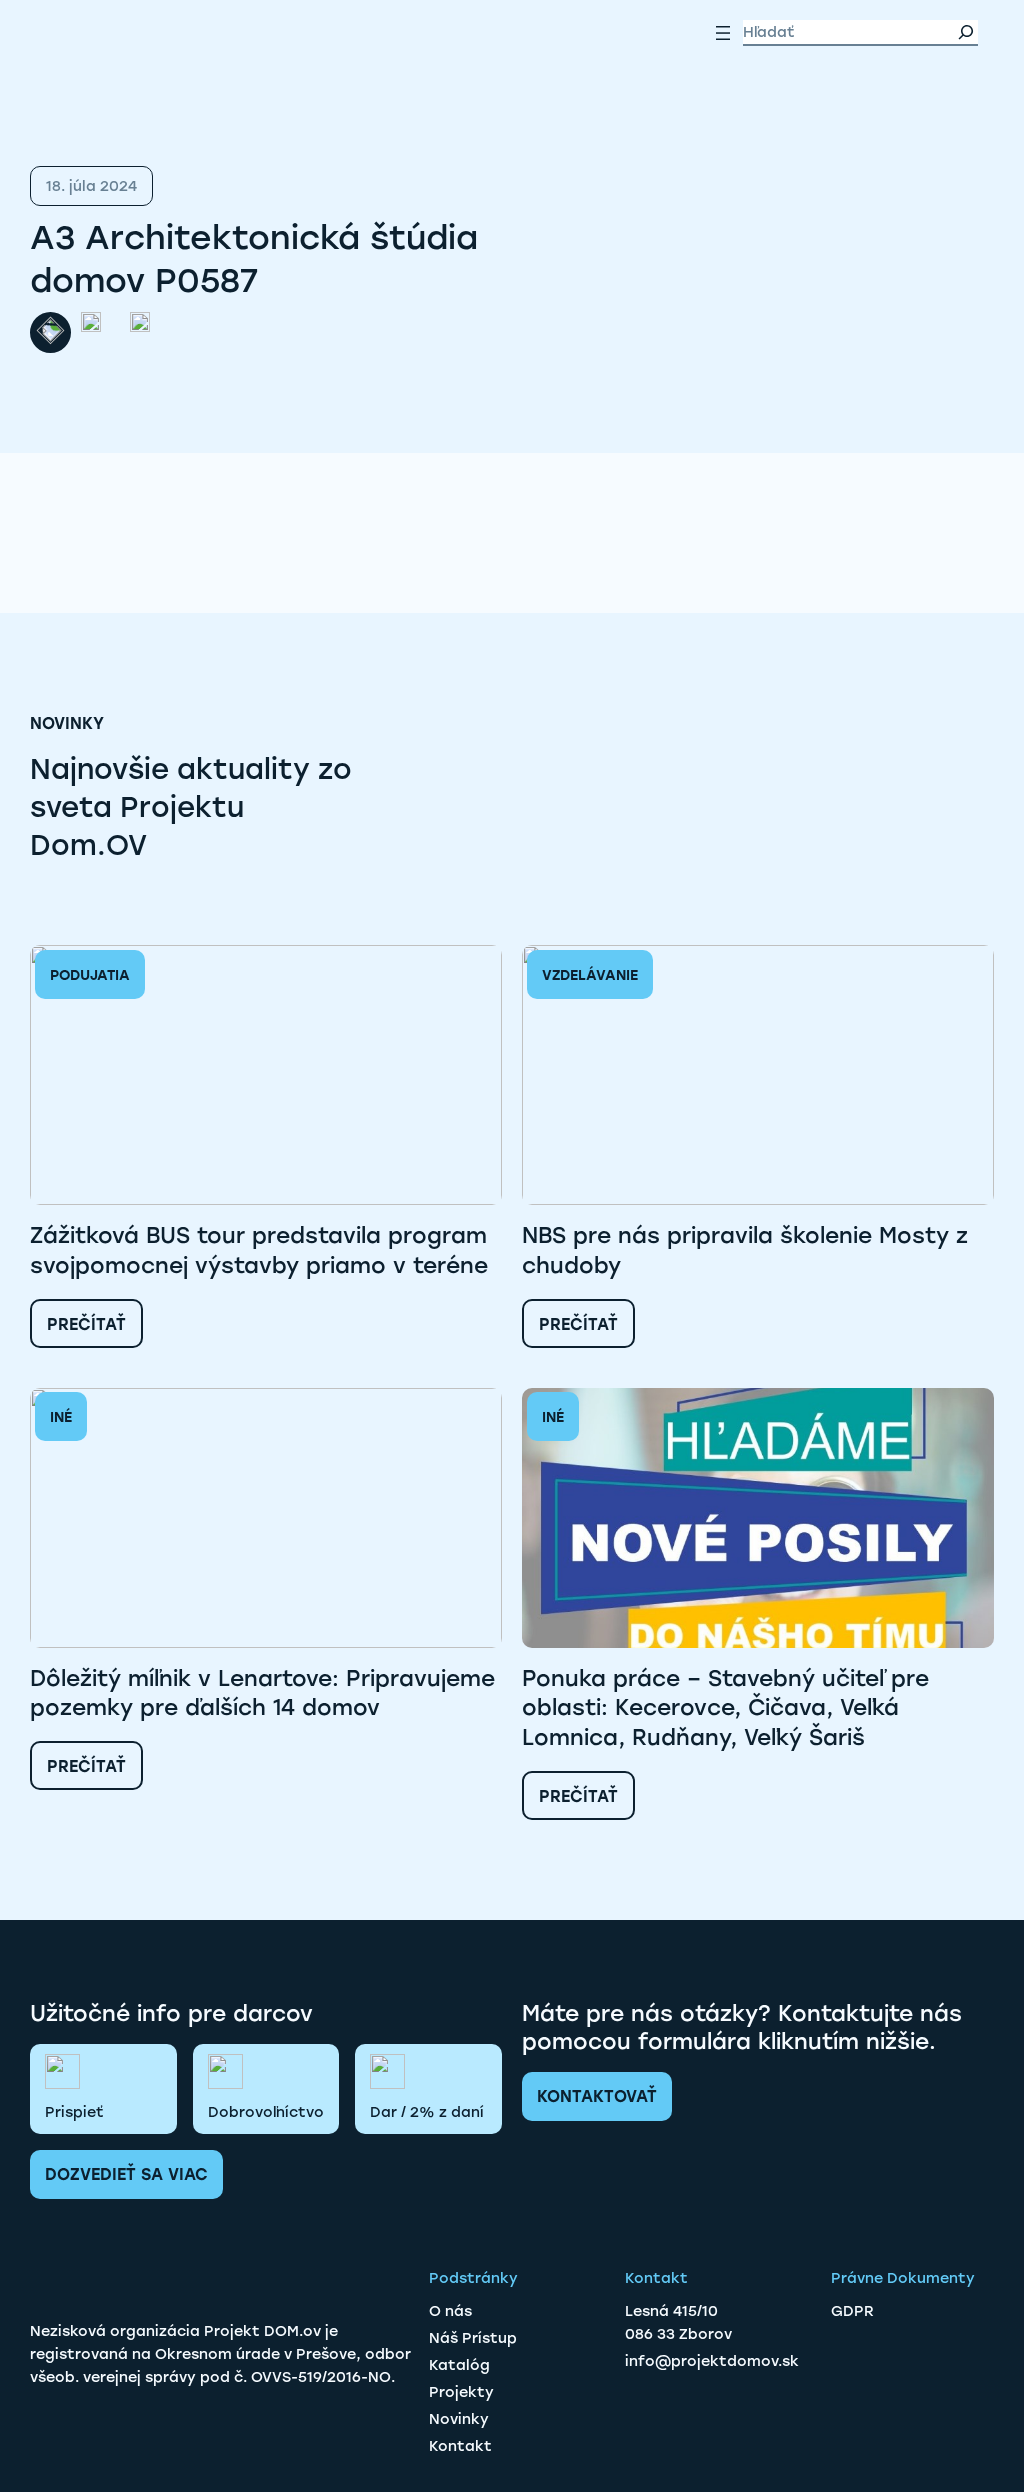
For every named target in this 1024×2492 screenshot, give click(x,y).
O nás (450, 2311)
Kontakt (460, 2446)
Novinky (459, 2419)
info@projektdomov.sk (712, 2361)
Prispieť (74, 2112)
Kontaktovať (597, 2096)
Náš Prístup (473, 2338)
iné (61, 1417)
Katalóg (459, 2365)
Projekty (461, 2392)
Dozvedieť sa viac (126, 2174)
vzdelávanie (590, 975)
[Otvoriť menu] (723, 33)
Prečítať (86, 1323)
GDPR (852, 2311)
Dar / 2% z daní (427, 2112)
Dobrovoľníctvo (266, 2112)
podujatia (90, 975)
